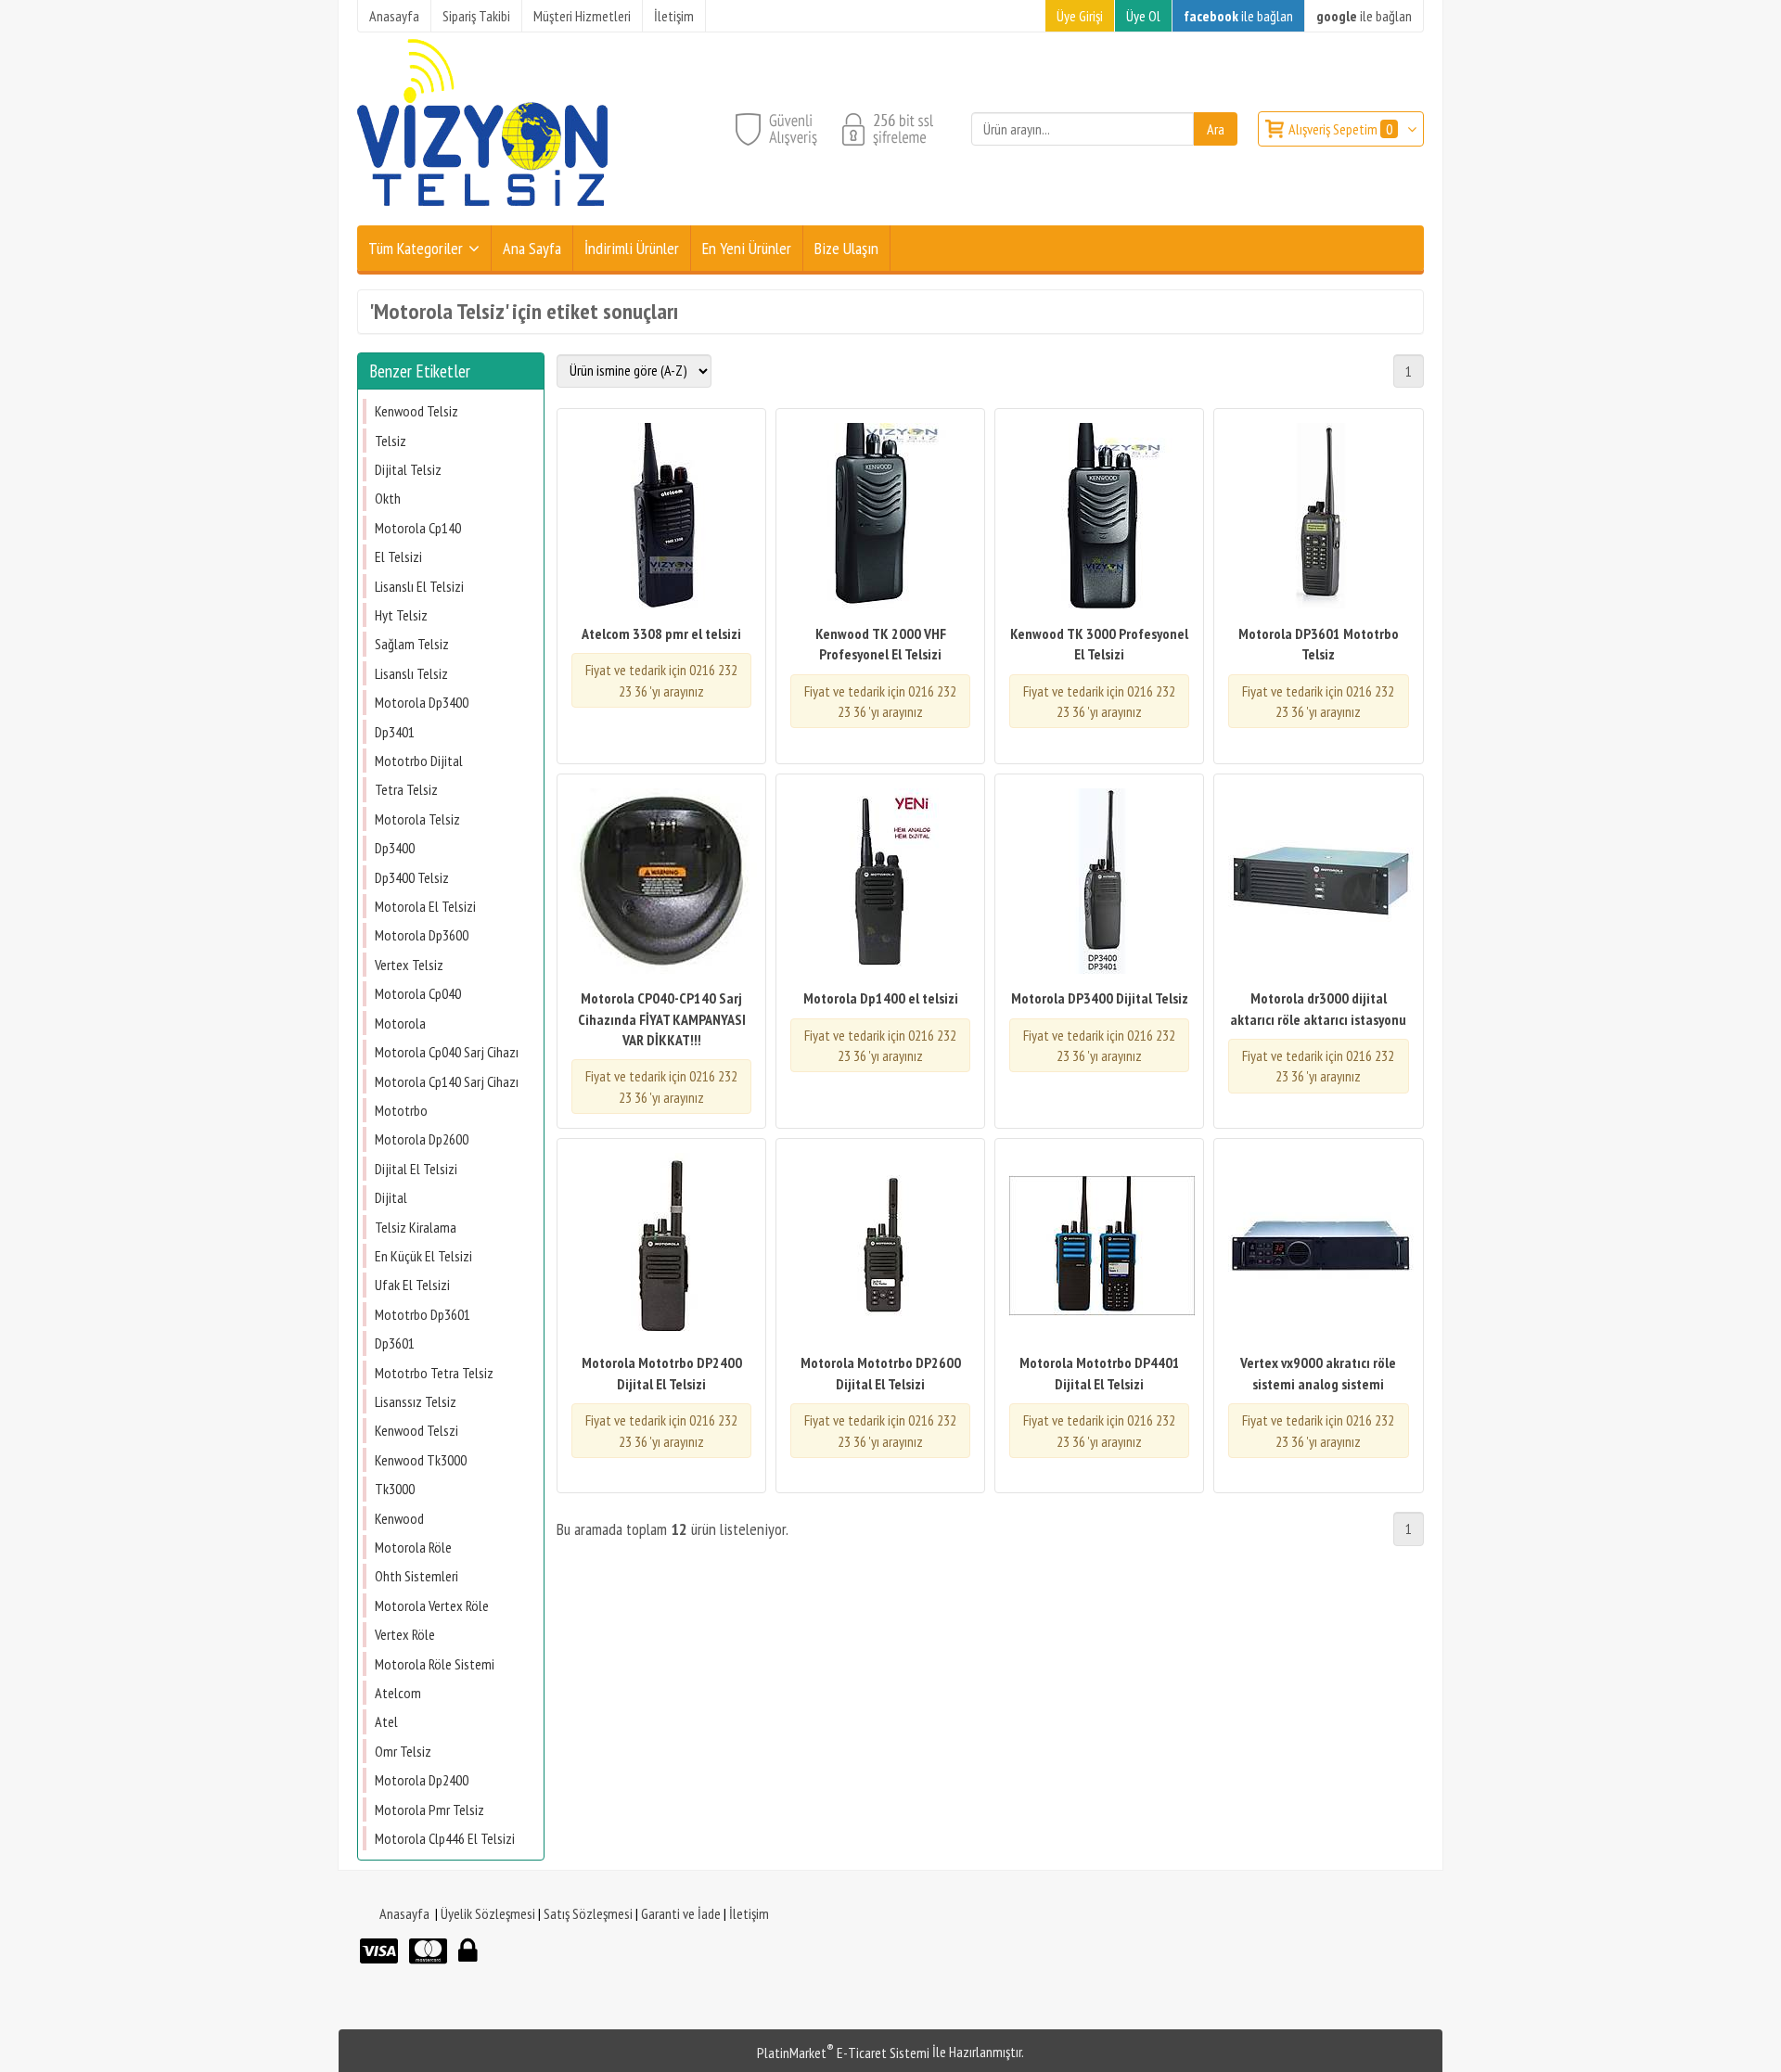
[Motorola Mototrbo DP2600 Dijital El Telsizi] (880, 1248)
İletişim (749, 1913)
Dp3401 (395, 732)
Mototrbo (401, 1110)
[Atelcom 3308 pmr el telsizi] (661, 518)
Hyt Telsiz (401, 615)
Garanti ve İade (681, 1913)
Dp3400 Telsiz (412, 877)
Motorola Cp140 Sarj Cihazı (447, 1081)
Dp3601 (395, 1343)
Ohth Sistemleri (416, 1576)
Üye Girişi (1080, 16)
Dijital (391, 1197)
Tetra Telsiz (406, 789)
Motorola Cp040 (418, 993)
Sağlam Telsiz (412, 644)
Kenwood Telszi (416, 1430)
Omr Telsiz (403, 1751)
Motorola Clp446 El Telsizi (445, 1838)
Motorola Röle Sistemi (435, 1664)
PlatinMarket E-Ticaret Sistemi (843, 2053)
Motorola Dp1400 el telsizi (881, 998)
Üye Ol (1143, 16)
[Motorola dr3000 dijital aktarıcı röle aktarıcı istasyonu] (1318, 883)
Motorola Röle (413, 1547)
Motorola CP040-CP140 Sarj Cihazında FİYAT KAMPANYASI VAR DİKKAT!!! (662, 1019)
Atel (386, 1721)
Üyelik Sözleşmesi (488, 1913)
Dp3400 (395, 848)
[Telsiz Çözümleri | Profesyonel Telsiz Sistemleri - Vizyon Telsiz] (482, 214)
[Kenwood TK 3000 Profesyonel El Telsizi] (1099, 518)
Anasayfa (404, 1913)
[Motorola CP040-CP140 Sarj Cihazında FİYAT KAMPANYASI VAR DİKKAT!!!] (661, 883)
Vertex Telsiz (409, 965)
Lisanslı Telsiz (411, 673)
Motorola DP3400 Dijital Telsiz (1100, 998)
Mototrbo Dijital (419, 761)
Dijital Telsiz (408, 469)
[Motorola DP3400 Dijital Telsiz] (1099, 883)
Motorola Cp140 (418, 528)
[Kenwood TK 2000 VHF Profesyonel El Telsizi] (880, 518)
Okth (388, 498)
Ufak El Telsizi (412, 1285)
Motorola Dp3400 (422, 702)
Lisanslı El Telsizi (419, 586)
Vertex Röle (405, 1634)
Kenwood (399, 1518)
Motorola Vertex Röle (432, 1605)
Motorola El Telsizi (425, 906)
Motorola (400, 1023)
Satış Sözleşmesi (588, 1913)
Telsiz (391, 441)
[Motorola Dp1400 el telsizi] (880, 883)
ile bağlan (1238, 16)
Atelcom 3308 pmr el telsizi (661, 633)
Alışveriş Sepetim (1340, 129)
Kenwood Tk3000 (421, 1460)
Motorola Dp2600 (422, 1139)
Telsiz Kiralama (416, 1227)
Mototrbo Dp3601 (423, 1314)
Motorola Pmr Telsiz (429, 1810)
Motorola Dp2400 (422, 1780)
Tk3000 (395, 1489)
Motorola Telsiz (417, 819)
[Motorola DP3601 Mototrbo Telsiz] (1318, 518)
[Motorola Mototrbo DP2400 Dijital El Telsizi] (661, 1248)
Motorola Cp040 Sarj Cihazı (447, 1052)
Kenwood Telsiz (416, 411)
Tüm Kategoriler (416, 248)
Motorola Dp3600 (422, 935)
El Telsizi (398, 556)
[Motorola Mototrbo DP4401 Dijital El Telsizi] (1099, 1248)
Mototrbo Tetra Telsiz (434, 1373)
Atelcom (398, 1693)
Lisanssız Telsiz (416, 1401)
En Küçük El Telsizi (423, 1256)
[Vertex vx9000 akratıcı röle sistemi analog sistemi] (1318, 1248)
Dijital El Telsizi (416, 1169)
